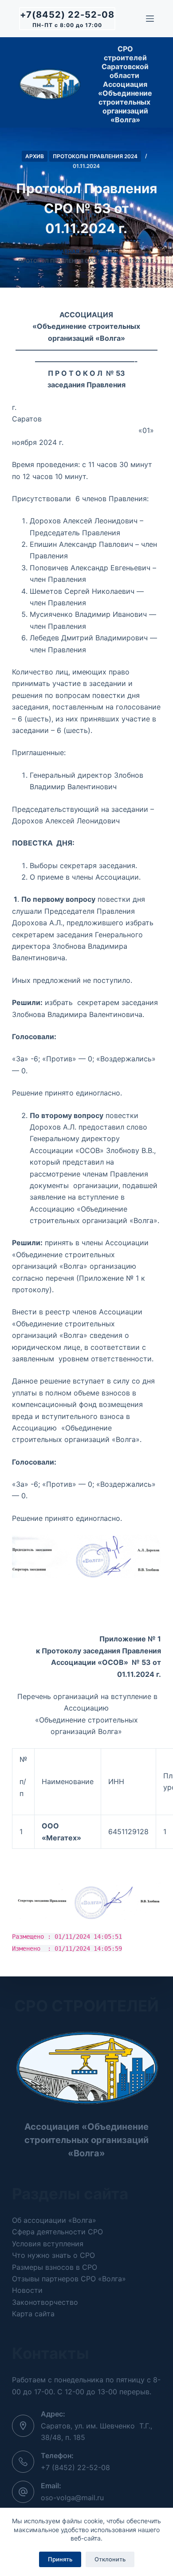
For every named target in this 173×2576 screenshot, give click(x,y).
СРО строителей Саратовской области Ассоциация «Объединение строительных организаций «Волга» (125, 84)
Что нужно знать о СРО (53, 2255)
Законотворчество (45, 2302)
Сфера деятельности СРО (57, 2232)
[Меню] (150, 19)
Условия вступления (48, 2244)
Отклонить (110, 2559)
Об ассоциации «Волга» (54, 2220)
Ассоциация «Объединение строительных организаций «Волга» (86, 2140)
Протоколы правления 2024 (95, 156)
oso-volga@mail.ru (72, 2498)
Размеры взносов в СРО (55, 2267)
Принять (60, 2559)
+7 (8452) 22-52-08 (75, 2467)
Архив (35, 156)
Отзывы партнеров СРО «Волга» (69, 2279)
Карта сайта (33, 2314)
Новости (27, 2290)
